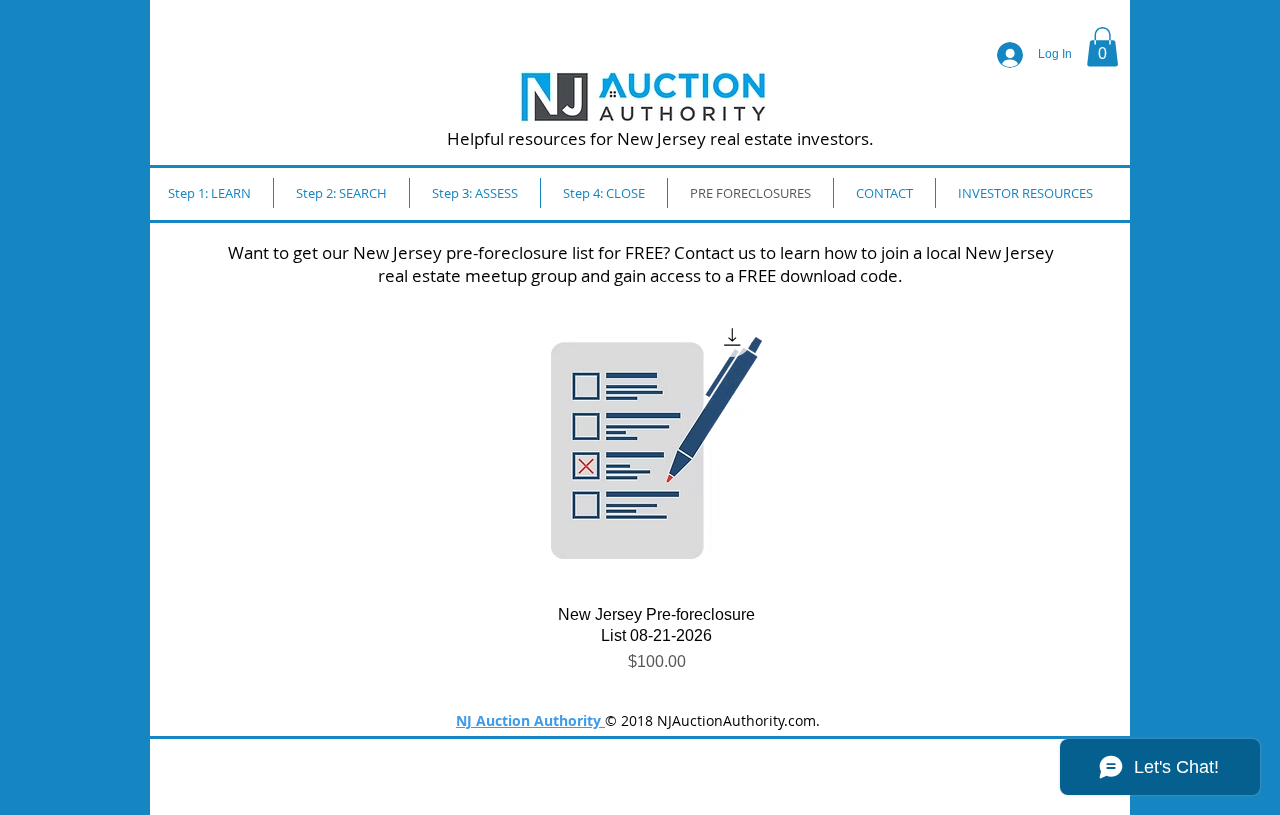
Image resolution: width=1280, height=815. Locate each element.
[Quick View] (656, 447)
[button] (1102, 46)
